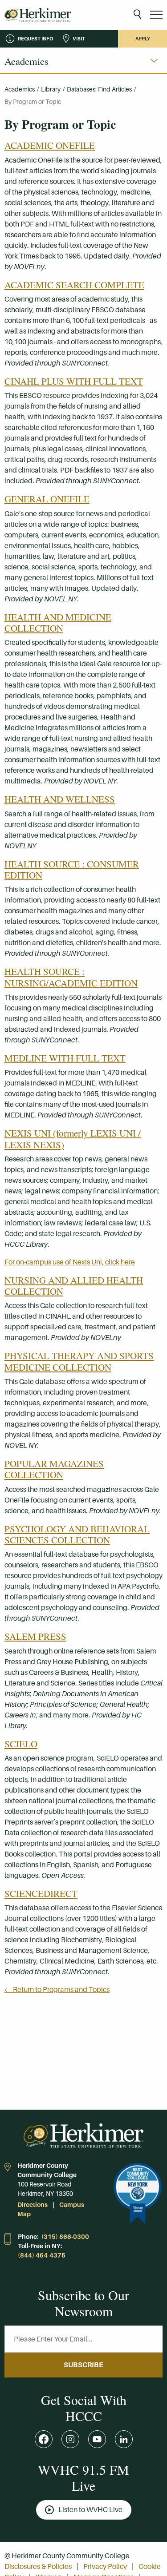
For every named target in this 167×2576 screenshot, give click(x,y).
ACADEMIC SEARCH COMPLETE (74, 285)
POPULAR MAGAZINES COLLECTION (54, 1469)
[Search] (137, 15)
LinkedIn (124, 2439)
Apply (143, 39)
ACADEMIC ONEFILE (50, 145)
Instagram (70, 2439)
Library (51, 89)
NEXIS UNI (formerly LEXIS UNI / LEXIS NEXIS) (73, 1139)
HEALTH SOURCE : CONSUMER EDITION (72, 869)
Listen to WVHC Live (90, 2510)
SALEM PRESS (35, 1636)
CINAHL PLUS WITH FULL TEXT (74, 381)
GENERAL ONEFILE (47, 499)
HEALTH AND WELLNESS (60, 799)
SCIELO (21, 1744)
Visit (79, 39)
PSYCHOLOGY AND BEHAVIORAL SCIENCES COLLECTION (77, 1534)
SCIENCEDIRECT (41, 1893)
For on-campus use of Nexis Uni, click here (70, 1262)
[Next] (154, 61)
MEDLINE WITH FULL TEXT (65, 1058)
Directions (33, 2205)
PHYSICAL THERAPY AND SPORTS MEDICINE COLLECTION (79, 1361)
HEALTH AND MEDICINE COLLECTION (58, 622)
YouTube (97, 2439)
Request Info (35, 39)
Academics (20, 89)
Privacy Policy (105, 2566)
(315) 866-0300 (65, 2237)
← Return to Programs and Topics (57, 1990)
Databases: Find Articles (99, 89)
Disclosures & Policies (38, 2566)
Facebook (44, 2439)
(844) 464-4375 (42, 2255)
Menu (156, 15)
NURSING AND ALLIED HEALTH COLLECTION (74, 1286)
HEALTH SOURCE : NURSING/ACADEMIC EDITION (71, 977)
